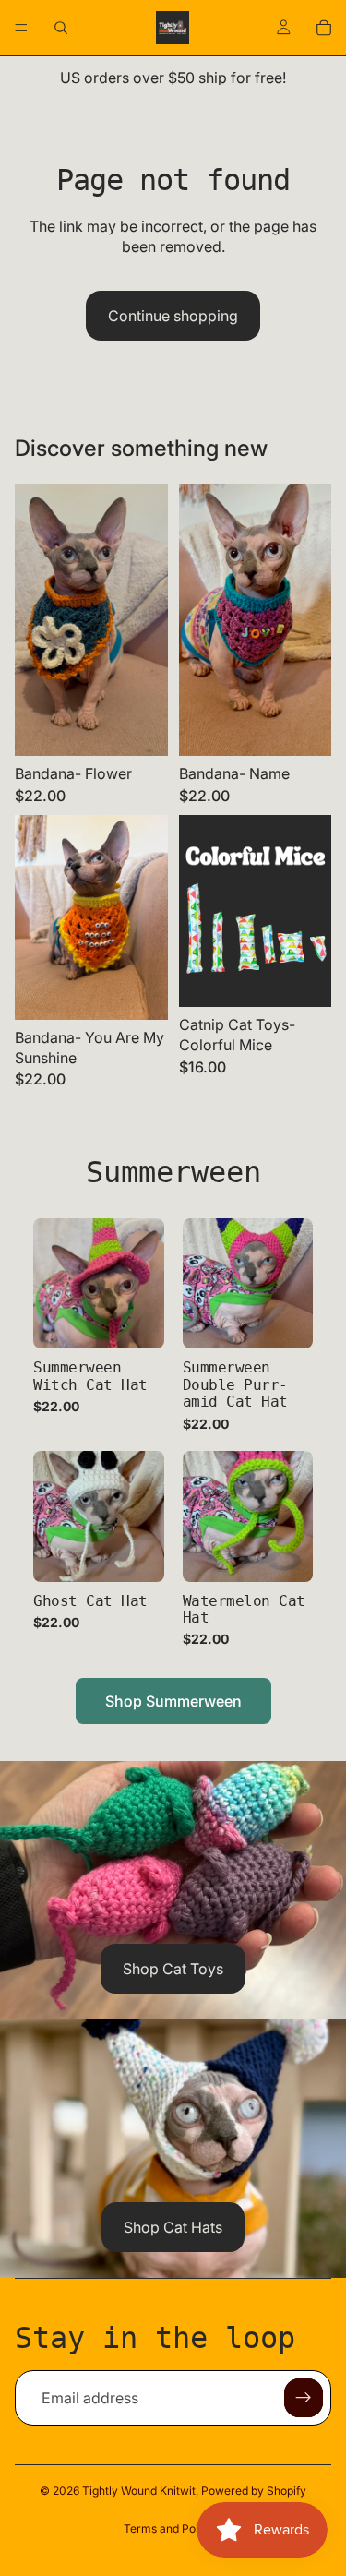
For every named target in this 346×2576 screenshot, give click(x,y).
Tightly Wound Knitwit (139, 2491)
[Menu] (21, 28)
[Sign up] (304, 2398)
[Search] (61, 28)
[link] (99, 1325)
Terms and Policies (173, 2528)
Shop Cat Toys (173, 1969)
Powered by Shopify (254, 2491)
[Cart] (324, 28)
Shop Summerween (173, 1701)
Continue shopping (173, 316)
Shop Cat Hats (173, 2227)
